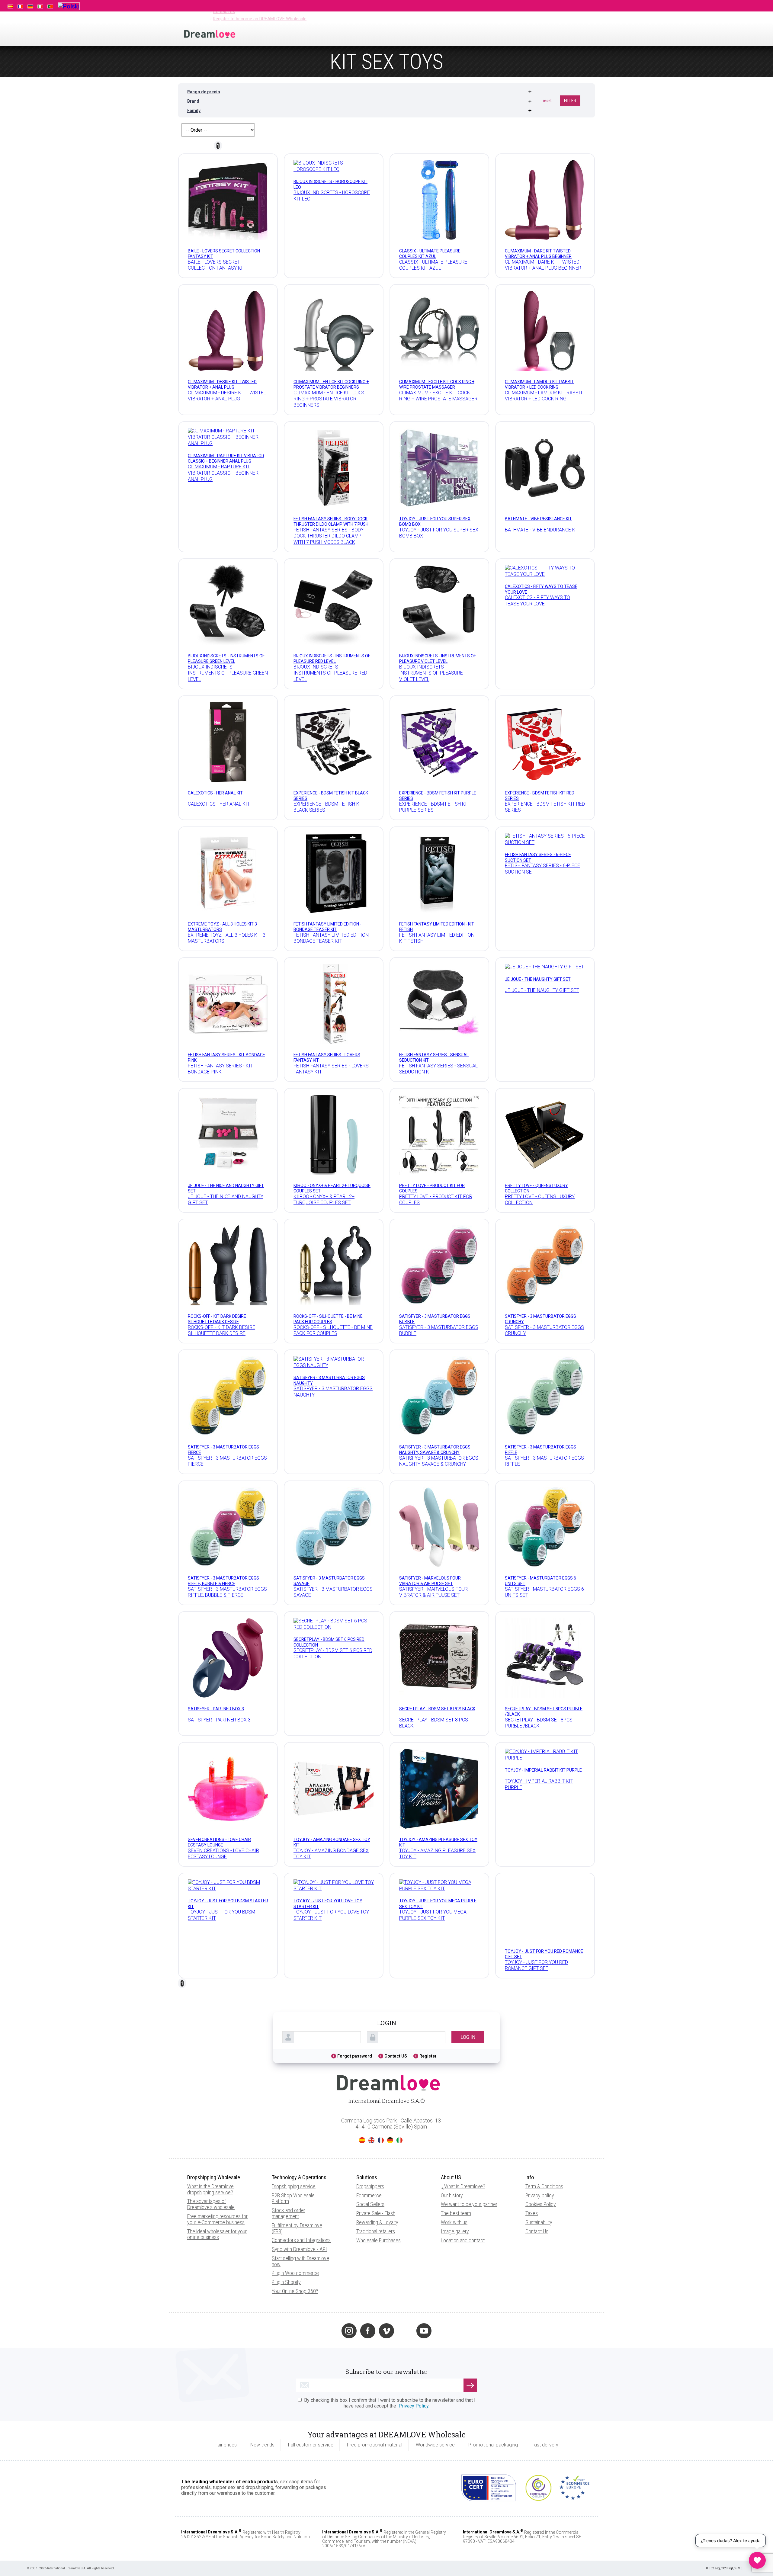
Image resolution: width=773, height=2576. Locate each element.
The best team (456, 2163)
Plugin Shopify (286, 2232)
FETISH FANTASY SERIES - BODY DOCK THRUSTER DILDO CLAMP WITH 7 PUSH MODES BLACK (331, 524)
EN (371, 2090)
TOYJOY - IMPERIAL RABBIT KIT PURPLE (543, 1770)
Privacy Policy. (414, 2355)
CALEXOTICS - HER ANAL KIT (215, 793)
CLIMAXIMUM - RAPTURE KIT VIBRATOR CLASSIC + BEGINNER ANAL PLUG (226, 459)
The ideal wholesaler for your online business (217, 2184)
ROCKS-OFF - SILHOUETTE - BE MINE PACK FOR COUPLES (328, 1319)
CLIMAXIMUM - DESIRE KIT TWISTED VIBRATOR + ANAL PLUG (222, 384)
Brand (193, 101)
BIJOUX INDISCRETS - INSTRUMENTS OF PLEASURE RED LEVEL (332, 659)
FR (381, 2090)
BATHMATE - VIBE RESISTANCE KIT (538, 519)
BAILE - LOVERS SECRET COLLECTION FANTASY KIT (217, 265)
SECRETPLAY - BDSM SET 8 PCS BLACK (437, 1708)
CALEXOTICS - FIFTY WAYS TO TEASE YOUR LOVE (537, 601)
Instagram (349, 2281)
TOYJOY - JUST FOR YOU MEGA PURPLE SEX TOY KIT (433, 1915)
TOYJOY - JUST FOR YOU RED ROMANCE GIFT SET (536, 1915)
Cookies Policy (541, 2154)
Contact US (396, 2006)
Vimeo (386, 2281)
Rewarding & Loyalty (377, 2172)
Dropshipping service (294, 2136)
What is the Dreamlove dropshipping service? (210, 2139)
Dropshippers (370, 2136)
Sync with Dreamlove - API (299, 2199)
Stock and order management (289, 2163)
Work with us (454, 2172)
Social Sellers (370, 2154)
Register (428, 2006)
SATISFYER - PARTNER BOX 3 (216, 1708)
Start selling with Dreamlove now (300, 2211)
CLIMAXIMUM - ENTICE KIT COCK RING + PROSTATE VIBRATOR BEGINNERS (331, 384)
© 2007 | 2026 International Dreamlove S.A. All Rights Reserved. (71, 2518)
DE (390, 2090)
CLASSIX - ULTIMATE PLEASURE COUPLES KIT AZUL (430, 254)
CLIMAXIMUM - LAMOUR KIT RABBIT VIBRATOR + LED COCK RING (539, 384)
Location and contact (463, 2190)
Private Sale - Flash (376, 2163)
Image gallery (455, 2181)
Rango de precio (204, 92)
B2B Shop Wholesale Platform (293, 2148)
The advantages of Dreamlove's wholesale (211, 2154)
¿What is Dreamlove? (464, 2136)
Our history (452, 2145)
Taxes (532, 2163)
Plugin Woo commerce (295, 2223)
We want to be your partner (469, 2154)
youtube (424, 2281)
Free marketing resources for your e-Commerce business (217, 2169)
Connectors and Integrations (301, 2190)
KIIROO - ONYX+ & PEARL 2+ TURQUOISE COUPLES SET (324, 1200)
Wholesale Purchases (378, 2190)
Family (194, 111)
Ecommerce (369, 2145)
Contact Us (537, 2181)
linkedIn (405, 2281)
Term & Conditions (544, 2136)
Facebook (368, 2281)
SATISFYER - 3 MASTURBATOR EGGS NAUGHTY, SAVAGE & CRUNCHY (435, 1450)
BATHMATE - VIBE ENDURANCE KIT (542, 530)
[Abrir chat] (757, 2560)
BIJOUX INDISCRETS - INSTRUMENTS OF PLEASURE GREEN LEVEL (226, 659)
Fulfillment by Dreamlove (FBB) (297, 2178)
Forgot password (355, 2006)
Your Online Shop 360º (295, 2241)
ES (362, 2090)
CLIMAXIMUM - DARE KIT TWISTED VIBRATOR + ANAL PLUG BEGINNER (538, 254)
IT (399, 2090)
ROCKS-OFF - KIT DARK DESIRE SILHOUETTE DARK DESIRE (217, 1319)
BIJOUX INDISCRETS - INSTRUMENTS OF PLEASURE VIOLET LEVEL (438, 659)
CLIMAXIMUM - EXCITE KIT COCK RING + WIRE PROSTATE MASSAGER (437, 384)
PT (409, 2090)
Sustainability (539, 2172)
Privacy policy (540, 2145)
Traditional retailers (376, 2181)
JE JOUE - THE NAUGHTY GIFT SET (538, 979)
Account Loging (539, 5)
